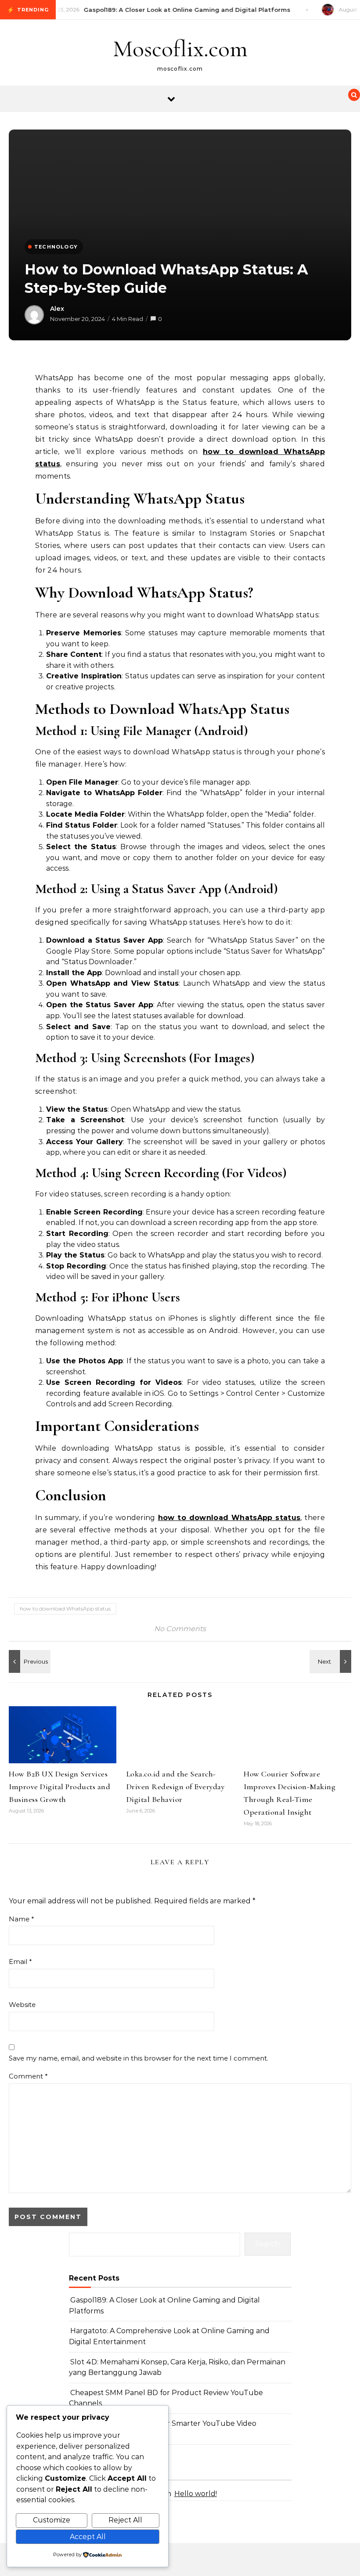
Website (22, 2005)
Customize (52, 2520)
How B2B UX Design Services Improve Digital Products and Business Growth (59, 1787)
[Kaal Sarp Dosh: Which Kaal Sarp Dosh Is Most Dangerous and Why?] (331, 1661)
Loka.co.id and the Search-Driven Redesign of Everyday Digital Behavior (176, 1787)
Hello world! (196, 2494)
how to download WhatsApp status (65, 1609)
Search (267, 2244)
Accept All (88, 2537)
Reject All (125, 2520)
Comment (28, 2076)
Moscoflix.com (180, 49)
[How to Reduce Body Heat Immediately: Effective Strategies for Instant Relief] (29, 1661)
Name (22, 1919)
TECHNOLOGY (56, 247)
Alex (57, 309)
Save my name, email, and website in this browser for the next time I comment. (139, 2058)
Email (20, 1962)
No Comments (180, 1629)
